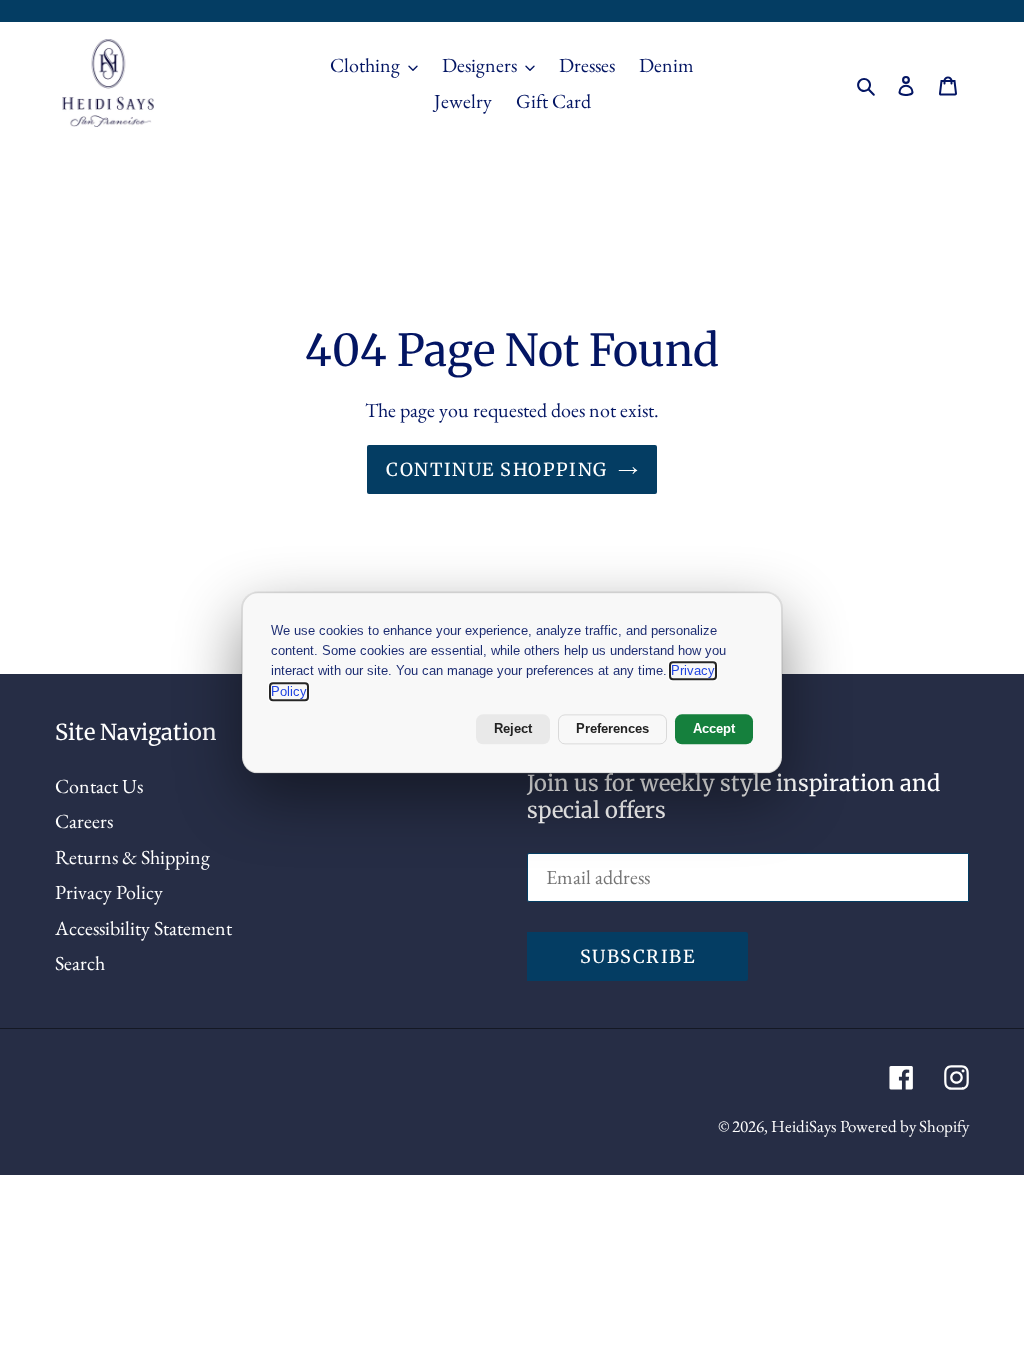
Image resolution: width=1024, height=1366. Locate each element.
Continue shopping (496, 469)
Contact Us (99, 786)
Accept (714, 729)
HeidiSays (803, 1126)
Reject (513, 729)
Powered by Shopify (904, 1126)
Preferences (612, 729)
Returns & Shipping (132, 857)
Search (80, 963)
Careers (84, 821)
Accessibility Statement (143, 928)
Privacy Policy (109, 892)
